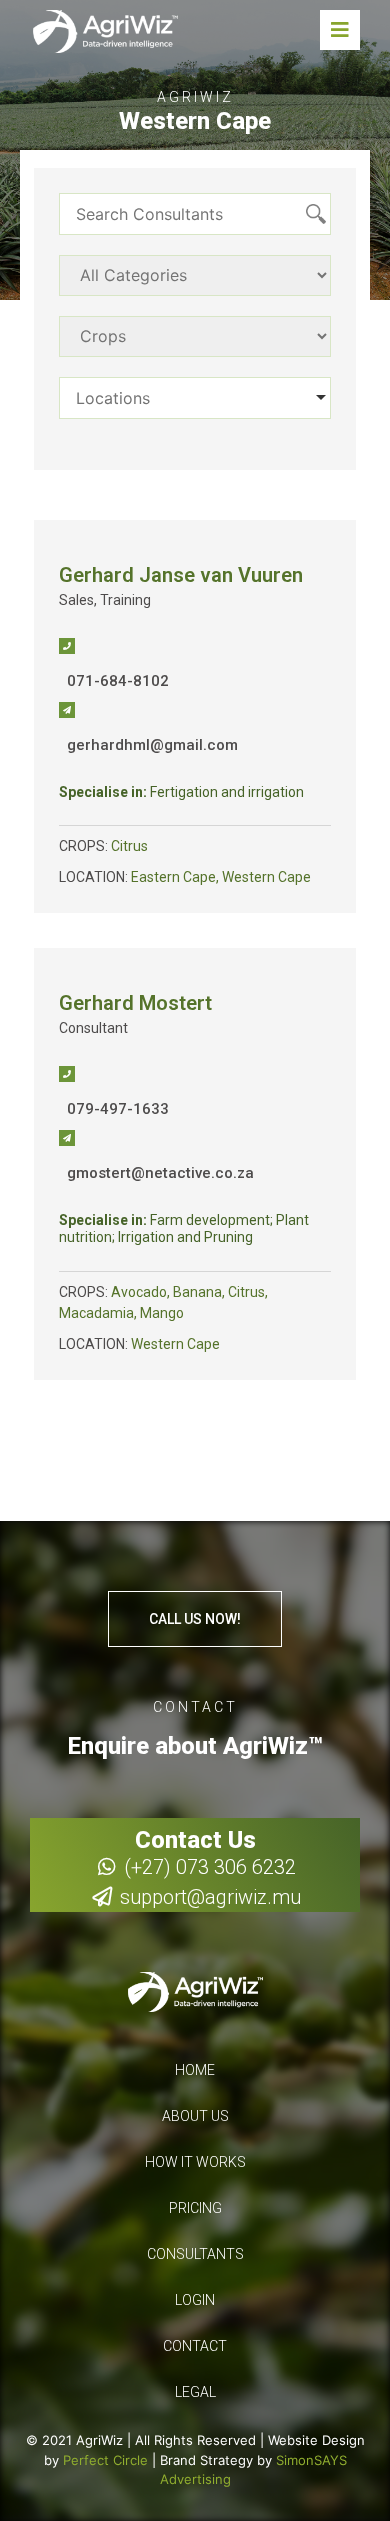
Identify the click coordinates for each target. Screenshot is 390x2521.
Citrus (129, 846)
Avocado (139, 1292)
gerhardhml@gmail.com (152, 745)
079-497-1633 (118, 1109)
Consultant (93, 1028)
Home (195, 2070)
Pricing (195, 2208)
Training (125, 600)
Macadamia (96, 1313)
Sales (76, 600)
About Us (195, 2116)
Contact (195, 2346)
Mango (162, 1313)
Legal (195, 2392)
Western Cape (266, 877)
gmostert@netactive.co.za (160, 1173)
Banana (197, 1292)
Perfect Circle (105, 2460)
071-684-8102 (118, 681)
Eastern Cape (173, 877)
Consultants (195, 2254)
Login (195, 2300)
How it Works (195, 2162)
